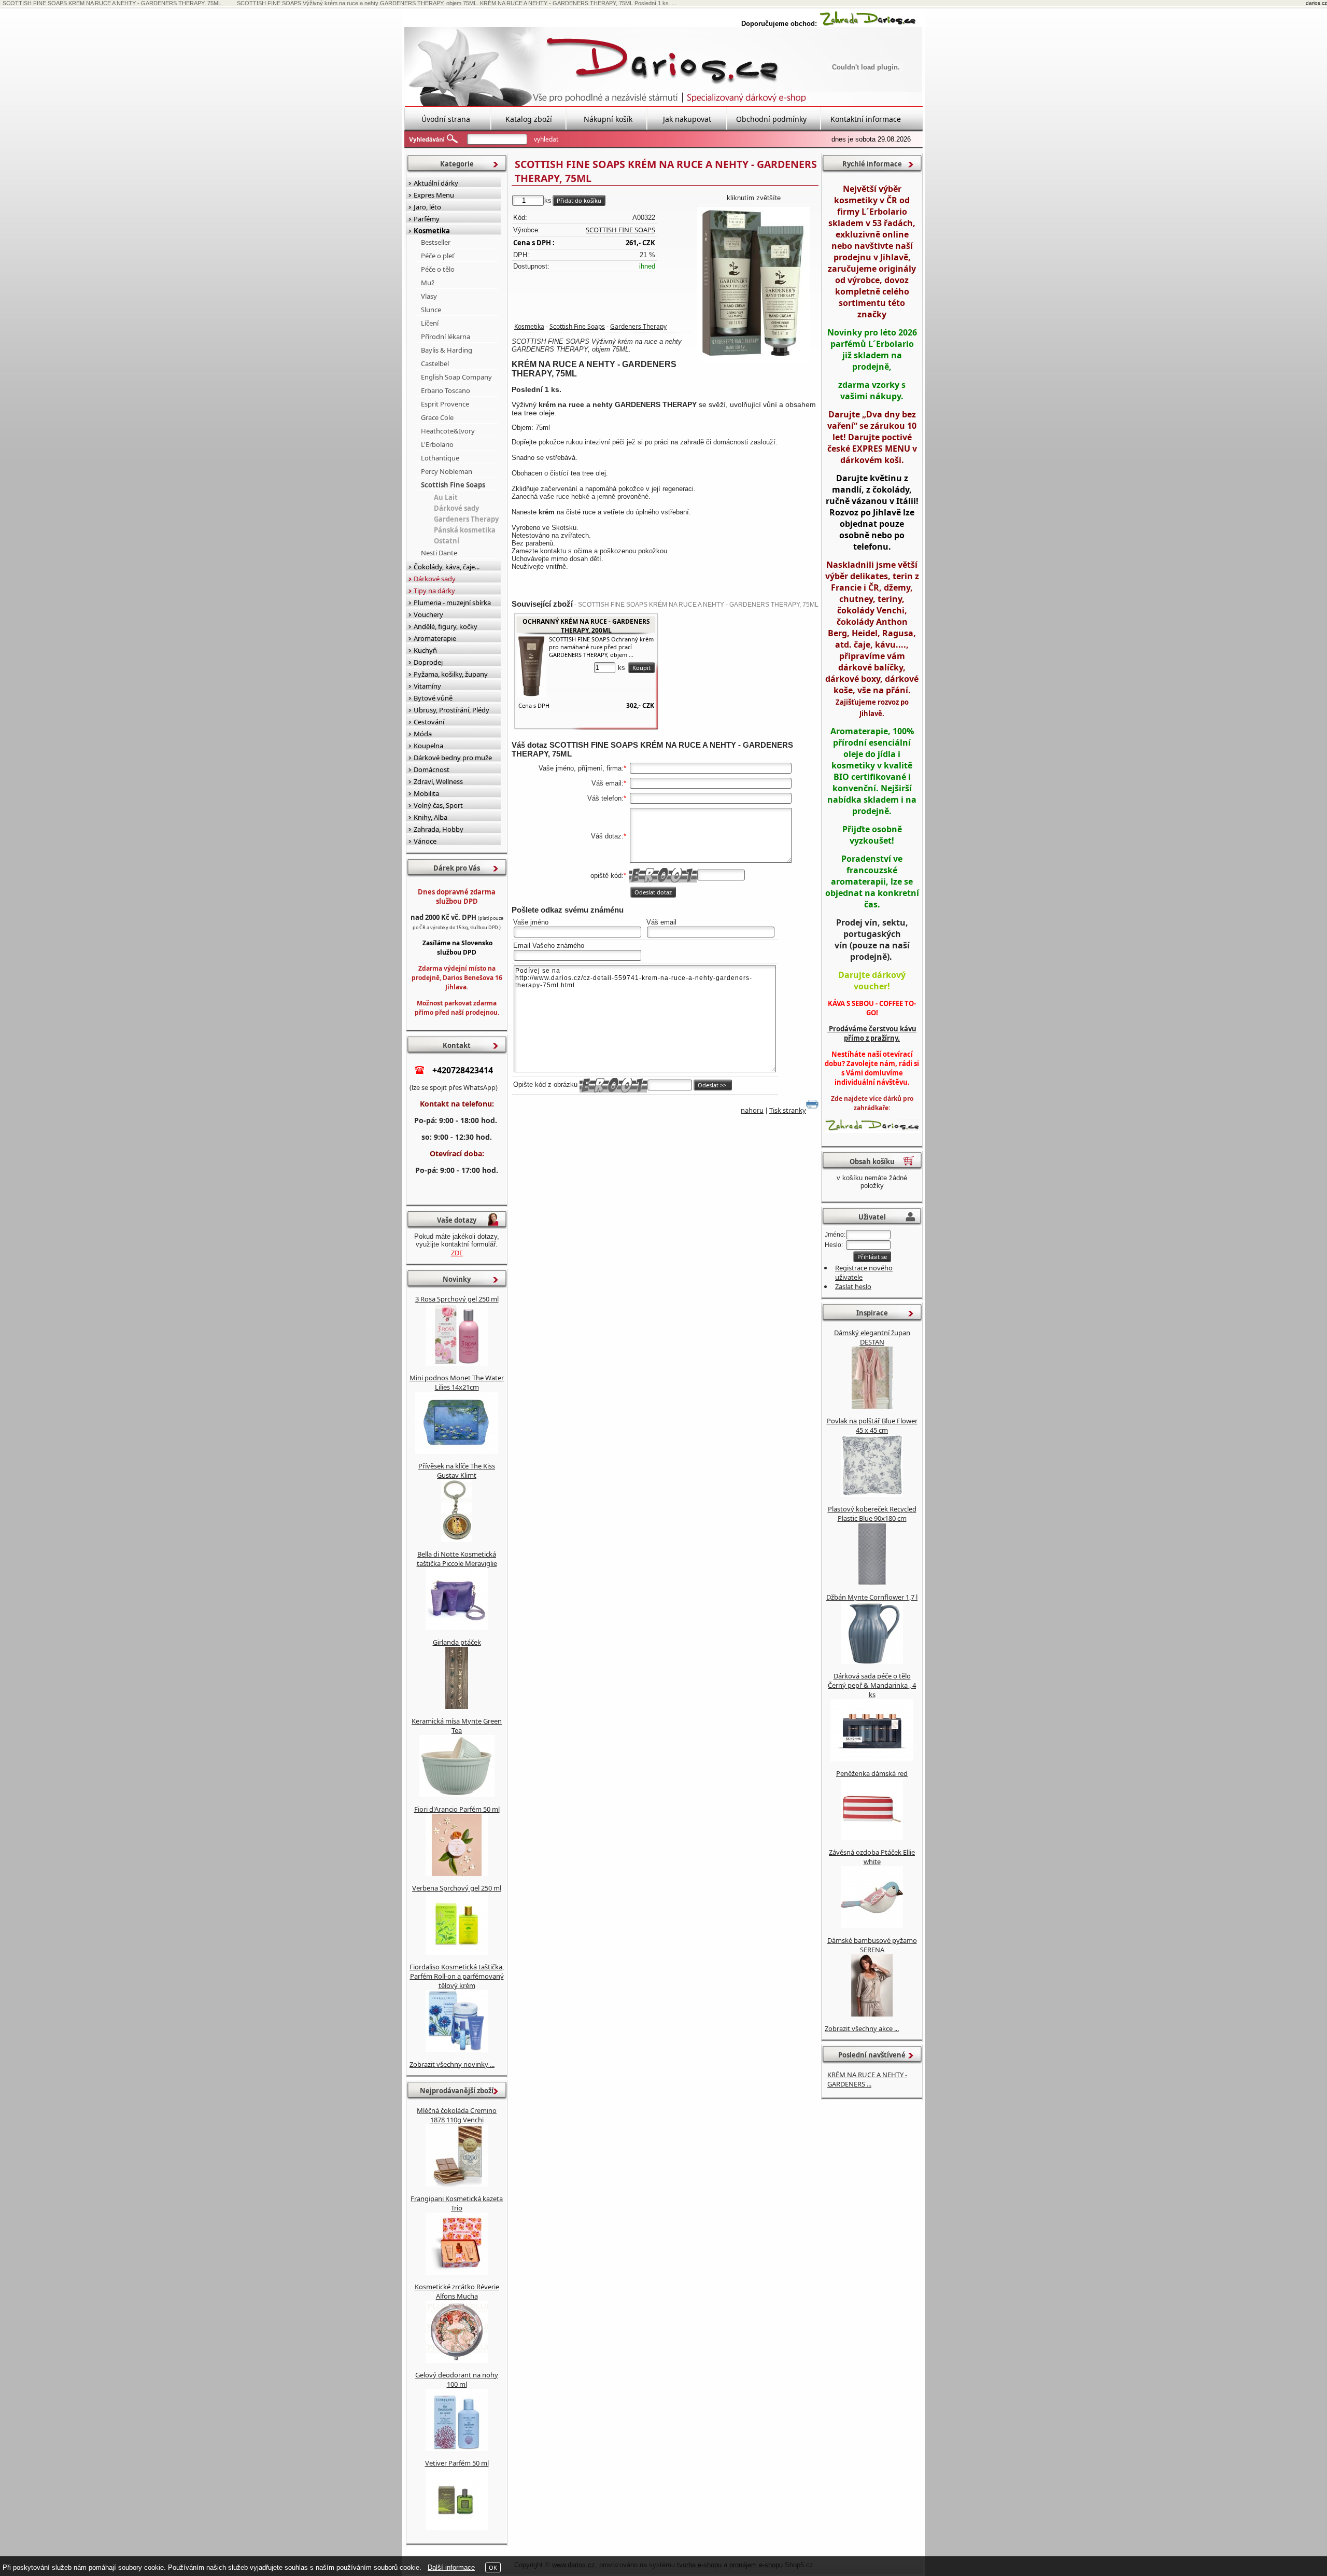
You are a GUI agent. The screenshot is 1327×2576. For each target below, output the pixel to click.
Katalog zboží (529, 119)
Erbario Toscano (446, 390)
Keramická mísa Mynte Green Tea (457, 1726)
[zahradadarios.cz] (868, 24)
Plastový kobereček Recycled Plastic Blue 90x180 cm (872, 1514)
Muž (428, 283)
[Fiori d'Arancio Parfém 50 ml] (457, 1873)
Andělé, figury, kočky (446, 626)
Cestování (429, 722)
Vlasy (429, 296)
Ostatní (447, 541)
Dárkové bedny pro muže (453, 758)
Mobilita (426, 793)
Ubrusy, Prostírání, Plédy (451, 710)
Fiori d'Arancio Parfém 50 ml (457, 1809)
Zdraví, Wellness (438, 781)
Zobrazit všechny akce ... (862, 2028)
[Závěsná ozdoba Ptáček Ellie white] (872, 1926)
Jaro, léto (427, 207)
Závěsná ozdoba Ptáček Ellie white (872, 1857)
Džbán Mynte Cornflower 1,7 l (872, 1597)
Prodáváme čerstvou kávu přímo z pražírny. (872, 1033)
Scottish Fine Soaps (577, 326)
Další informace (451, 2567)
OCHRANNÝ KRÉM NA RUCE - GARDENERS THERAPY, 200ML (586, 626)
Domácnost (432, 769)
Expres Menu (434, 195)
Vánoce (425, 841)
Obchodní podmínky (771, 119)
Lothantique (440, 458)
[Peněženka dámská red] (872, 1838)
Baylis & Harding (447, 350)
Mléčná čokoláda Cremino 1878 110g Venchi (457, 2115)
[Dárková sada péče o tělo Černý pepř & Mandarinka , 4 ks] (872, 1759)
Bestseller (436, 242)
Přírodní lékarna (446, 337)
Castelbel (435, 363)
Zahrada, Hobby (439, 829)
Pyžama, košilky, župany (451, 674)
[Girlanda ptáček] (457, 1706)
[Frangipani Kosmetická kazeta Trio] (457, 2272)
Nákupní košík (608, 119)
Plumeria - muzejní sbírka (452, 603)
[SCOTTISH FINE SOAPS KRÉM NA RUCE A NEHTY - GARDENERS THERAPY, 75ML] (754, 285)
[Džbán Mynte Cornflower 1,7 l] (872, 1661)
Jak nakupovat (687, 119)
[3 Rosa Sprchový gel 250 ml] (457, 1363)
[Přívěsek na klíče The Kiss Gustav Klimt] (457, 1539)
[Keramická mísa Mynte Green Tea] (457, 1795)
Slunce (431, 310)
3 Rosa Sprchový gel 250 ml (457, 1299)
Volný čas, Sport (438, 805)
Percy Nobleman (447, 471)
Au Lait (446, 497)
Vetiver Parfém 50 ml (457, 2463)
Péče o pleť (438, 256)
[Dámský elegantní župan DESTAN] (872, 1406)
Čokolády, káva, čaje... (447, 567)
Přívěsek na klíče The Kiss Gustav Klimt (457, 1471)
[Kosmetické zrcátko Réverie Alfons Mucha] (457, 2360)
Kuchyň (425, 650)
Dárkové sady (456, 508)
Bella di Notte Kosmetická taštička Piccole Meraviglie (457, 1559)
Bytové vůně (433, 698)
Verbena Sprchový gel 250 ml (457, 1888)
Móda (423, 734)
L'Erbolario (437, 444)
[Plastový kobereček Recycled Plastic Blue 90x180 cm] (872, 1583)
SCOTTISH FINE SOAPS (620, 230)
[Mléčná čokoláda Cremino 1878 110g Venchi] (457, 2184)
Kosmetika (529, 326)
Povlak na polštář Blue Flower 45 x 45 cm (872, 1425)
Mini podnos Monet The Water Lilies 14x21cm (457, 1382)
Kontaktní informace (866, 119)
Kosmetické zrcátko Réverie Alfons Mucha (457, 2291)
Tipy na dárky (434, 591)
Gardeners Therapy (638, 326)
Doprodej (428, 662)
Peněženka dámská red (872, 1773)
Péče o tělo (438, 269)
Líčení (430, 323)
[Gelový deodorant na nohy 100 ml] (457, 2448)
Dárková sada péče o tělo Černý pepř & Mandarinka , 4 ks (872, 1685)
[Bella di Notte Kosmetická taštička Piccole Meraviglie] (457, 1628)
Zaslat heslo (853, 1286)
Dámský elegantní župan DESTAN (872, 1337)
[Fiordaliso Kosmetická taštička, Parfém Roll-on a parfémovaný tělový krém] (457, 2050)
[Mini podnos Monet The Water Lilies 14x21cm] (457, 1451)
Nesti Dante (439, 553)
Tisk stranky (788, 1110)
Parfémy (427, 219)
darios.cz (1316, 3)
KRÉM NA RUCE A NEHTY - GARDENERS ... (867, 2079)
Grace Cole (437, 417)
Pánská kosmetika (465, 530)
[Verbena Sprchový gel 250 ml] (457, 1952)
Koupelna (428, 746)
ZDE (457, 1253)
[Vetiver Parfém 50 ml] (457, 2527)
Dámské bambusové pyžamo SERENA (872, 1945)
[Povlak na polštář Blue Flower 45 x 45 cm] (872, 1494)
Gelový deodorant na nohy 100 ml (457, 2379)
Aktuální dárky (436, 183)
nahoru (752, 1110)
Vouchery (428, 614)
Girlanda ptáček (457, 1642)
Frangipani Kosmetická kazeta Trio (457, 2203)
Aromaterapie (435, 638)
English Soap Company (456, 377)
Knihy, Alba (430, 817)
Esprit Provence (445, 404)
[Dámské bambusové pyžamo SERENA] (872, 2014)
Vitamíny (427, 686)
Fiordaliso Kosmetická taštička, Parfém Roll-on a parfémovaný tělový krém (457, 1976)
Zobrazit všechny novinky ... (452, 2064)
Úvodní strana (446, 119)
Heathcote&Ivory (448, 431)
